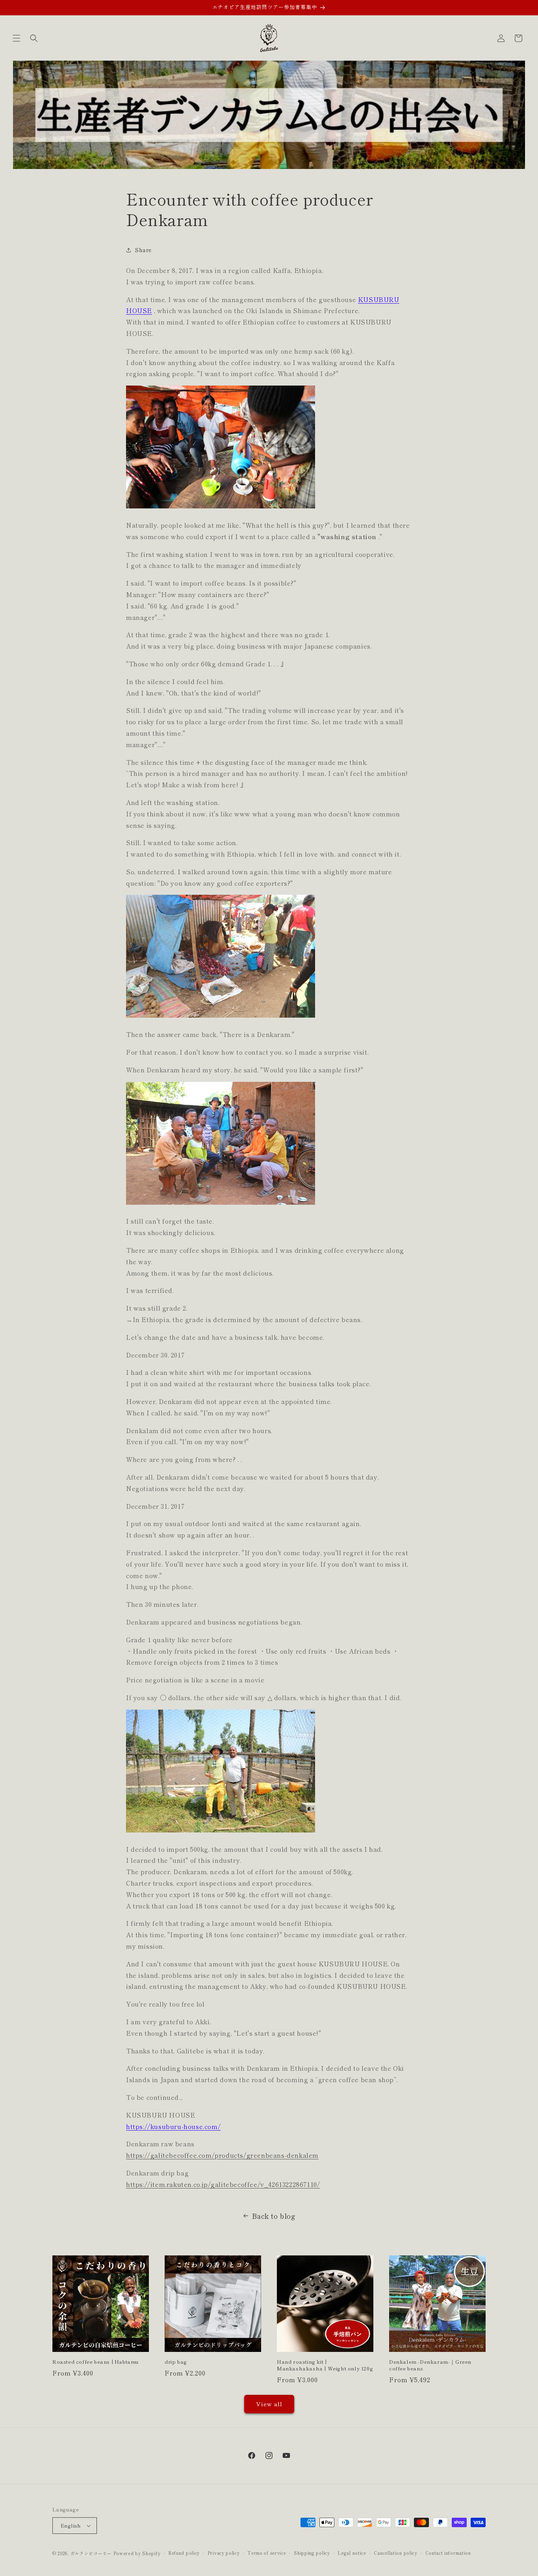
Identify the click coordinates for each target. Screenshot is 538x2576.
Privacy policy (224, 2553)
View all (269, 2404)
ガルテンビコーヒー (91, 2553)
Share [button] (143, 250)
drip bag (176, 2362)
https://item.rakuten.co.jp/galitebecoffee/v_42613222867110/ (223, 2184)
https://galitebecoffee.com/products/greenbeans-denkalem (222, 2155)
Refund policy (184, 2553)
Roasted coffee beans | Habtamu (96, 2362)
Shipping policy (312, 2553)
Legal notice (352, 2553)
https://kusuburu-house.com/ (173, 2126)
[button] (17, 38)
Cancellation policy (395, 2553)
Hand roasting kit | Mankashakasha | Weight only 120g (325, 2365)
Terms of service (267, 2553)
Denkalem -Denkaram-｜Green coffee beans (430, 2365)
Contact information (448, 2553)
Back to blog (274, 2216)
